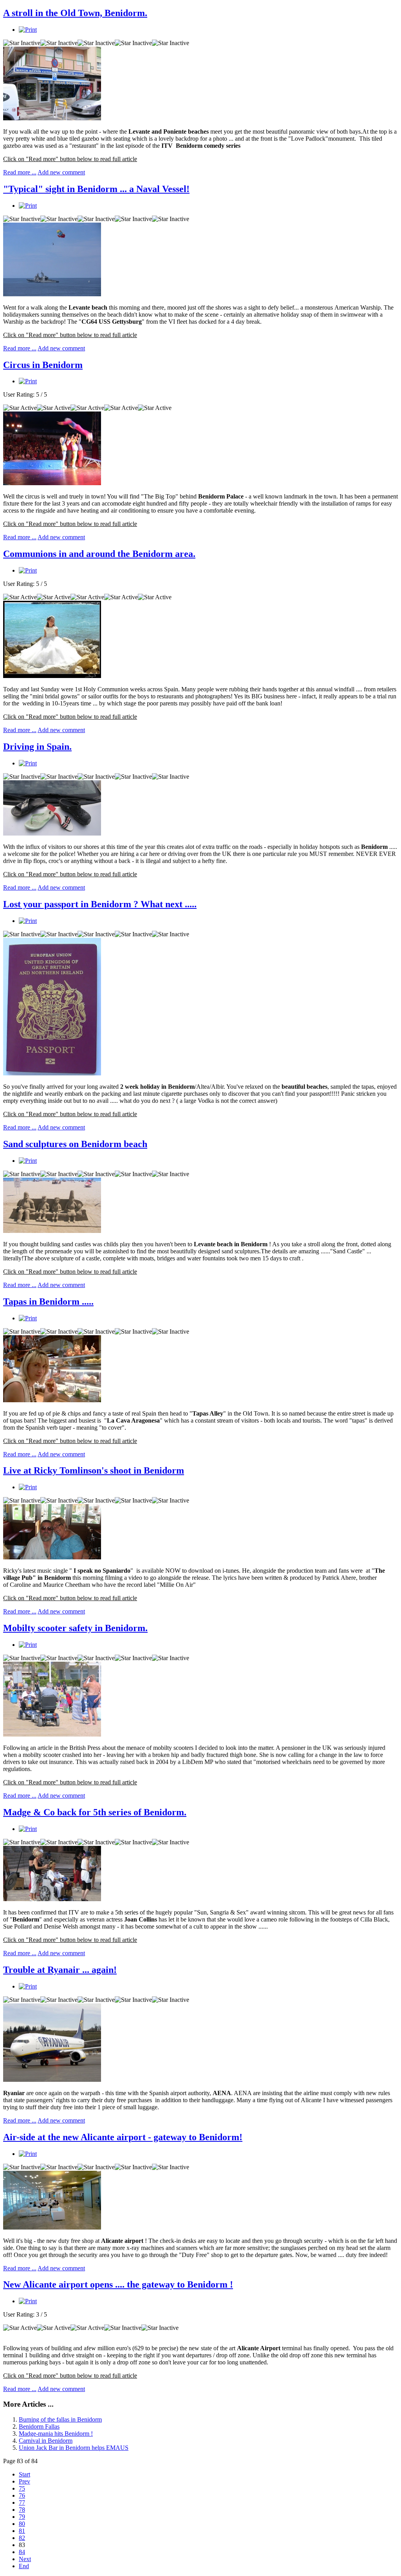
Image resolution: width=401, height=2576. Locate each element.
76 (22, 2495)
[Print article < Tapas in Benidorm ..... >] (28, 1318)
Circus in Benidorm (43, 365)
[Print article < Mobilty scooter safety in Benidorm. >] (28, 1645)
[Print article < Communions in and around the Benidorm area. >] (28, 570)
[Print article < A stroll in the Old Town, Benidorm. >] (28, 30)
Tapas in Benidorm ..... (48, 1302)
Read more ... (20, 172)
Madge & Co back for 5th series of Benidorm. (95, 1812)
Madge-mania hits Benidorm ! (56, 2434)
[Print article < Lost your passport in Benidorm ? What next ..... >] (28, 921)
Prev (24, 2481)
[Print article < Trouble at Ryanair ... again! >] (28, 1986)
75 (22, 2488)
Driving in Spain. (37, 747)
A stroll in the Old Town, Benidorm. (75, 13)
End (24, 2566)
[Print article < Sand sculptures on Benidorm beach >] (28, 1161)
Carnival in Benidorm (46, 2441)
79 (22, 2517)
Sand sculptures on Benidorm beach (75, 1144)
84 (22, 2552)
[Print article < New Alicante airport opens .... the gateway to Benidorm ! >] (28, 2301)
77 (22, 2503)
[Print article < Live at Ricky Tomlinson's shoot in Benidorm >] (28, 1487)
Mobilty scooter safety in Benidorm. (75, 1628)
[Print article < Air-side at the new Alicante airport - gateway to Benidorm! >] (28, 2154)
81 (22, 2531)
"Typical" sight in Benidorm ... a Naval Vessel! (96, 189)
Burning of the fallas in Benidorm (60, 2419)
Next (25, 2559)
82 (22, 2538)
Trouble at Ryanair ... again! (60, 1970)
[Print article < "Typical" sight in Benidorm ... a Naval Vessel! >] (28, 206)
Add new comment (61, 172)
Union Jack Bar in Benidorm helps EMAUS (74, 2448)
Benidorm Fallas (39, 2426)
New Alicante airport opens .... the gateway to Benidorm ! (118, 2284)
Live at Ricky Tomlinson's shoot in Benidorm (94, 1470)
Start (24, 2474)
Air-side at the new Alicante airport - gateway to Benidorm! (123, 2137)
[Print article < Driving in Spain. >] (28, 763)
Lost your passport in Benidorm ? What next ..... (100, 904)
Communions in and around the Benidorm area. (99, 554)
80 (22, 2524)
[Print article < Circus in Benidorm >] (28, 381)
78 (22, 2510)
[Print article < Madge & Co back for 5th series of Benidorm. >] (28, 1829)
